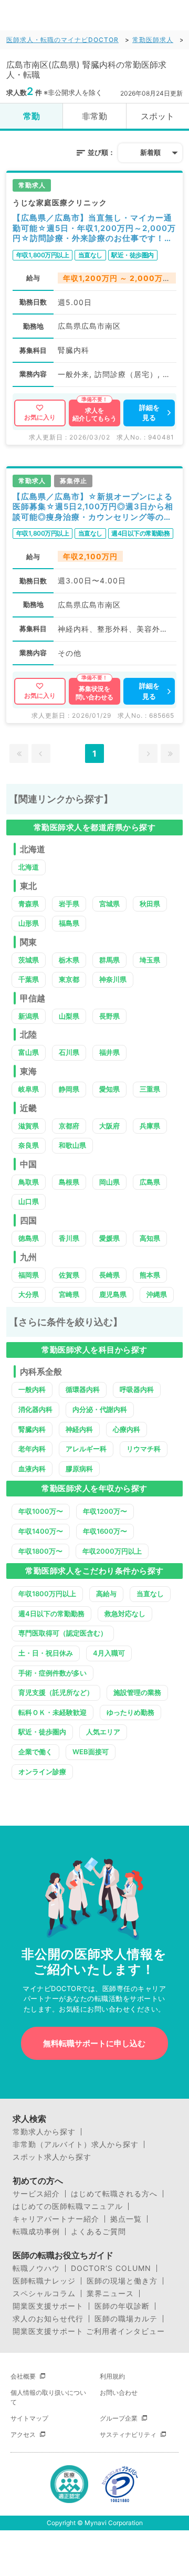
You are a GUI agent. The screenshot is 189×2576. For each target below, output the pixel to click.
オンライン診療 (42, 1772)
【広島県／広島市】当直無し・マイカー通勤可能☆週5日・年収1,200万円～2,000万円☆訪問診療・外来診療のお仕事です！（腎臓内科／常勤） (94, 228)
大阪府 (109, 1126)
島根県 (69, 1182)
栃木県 (69, 960)
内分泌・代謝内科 (100, 1409)
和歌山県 (72, 1145)
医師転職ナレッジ (44, 2281)
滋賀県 (29, 1126)
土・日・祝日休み (46, 1653)
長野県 (109, 1016)
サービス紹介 (36, 2194)
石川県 (69, 1052)
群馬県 (109, 960)
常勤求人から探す (44, 2132)
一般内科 (32, 1389)
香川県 (69, 1238)
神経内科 (79, 1429)
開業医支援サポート (48, 2306)
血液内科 (32, 1469)
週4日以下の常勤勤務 (51, 1614)
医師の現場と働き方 (122, 2281)
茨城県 (29, 960)
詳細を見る (149, 413)
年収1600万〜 (105, 1531)
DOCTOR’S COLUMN (111, 2268)
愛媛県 (109, 1238)
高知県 (150, 1238)
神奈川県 (113, 979)
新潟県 (29, 1016)
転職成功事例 (36, 2232)
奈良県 (29, 1145)
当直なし (150, 1594)
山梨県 (69, 1016)
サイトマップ (29, 2418)
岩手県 (69, 904)
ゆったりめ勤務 (130, 1712)
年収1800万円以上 (47, 1594)
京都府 (69, 1126)
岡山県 (109, 1182)
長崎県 (109, 1275)
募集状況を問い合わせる (94, 693)
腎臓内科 (32, 1429)
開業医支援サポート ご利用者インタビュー (89, 2331)
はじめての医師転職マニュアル (68, 2206)
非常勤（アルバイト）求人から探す (76, 2144)
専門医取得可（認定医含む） (63, 1633)
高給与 (106, 1594)
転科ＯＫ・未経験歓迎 (52, 1712)
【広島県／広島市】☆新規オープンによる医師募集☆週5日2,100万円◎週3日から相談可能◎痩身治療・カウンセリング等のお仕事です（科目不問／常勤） (93, 507)
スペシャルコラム (44, 2294)
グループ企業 (119, 2418)
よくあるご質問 (98, 2232)
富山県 (29, 1052)
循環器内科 (83, 1389)
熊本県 (150, 1275)
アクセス (23, 2434)
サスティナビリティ (128, 2434)
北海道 (29, 867)
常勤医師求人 (153, 40)
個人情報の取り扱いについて (48, 2397)
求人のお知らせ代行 (48, 2319)
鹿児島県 (113, 1294)
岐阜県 (29, 1089)
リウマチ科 (144, 1449)
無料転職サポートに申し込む (94, 2043)
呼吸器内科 (137, 1389)
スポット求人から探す (52, 2157)
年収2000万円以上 (112, 1551)
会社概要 (23, 2376)
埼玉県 (150, 960)
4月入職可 (109, 1653)
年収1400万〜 (41, 1531)
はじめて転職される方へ (114, 2194)
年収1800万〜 (40, 1551)
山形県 (29, 923)
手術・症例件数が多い (52, 1673)
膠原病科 (79, 1469)
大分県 (29, 1294)
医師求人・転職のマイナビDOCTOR (62, 40)
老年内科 (32, 1449)
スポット (157, 116)
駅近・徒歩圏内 (42, 1732)
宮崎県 (69, 1294)
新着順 (150, 152)
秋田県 (150, 904)
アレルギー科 (86, 1449)
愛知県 (109, 1089)
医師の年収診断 (122, 2306)
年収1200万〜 (105, 1511)
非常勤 (94, 116)
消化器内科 (35, 1409)
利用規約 (112, 2376)
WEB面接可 (91, 1752)
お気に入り (40, 417)
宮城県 (109, 904)
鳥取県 (29, 1182)
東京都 (69, 979)
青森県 (29, 904)
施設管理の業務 (137, 1692)
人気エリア (103, 1732)
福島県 (69, 923)
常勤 (31, 116)
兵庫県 (150, 1126)
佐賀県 (69, 1275)
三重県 (150, 1089)
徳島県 (29, 1238)
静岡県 (69, 1089)
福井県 (109, 1052)
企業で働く (35, 1752)
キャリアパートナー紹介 (56, 2219)
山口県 (29, 1201)
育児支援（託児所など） (56, 1692)
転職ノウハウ (36, 2268)
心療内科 (127, 1429)
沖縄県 (157, 1294)
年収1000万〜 (41, 1511)
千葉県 (29, 979)
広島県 (150, 1182)
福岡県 (29, 1275)
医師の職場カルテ (126, 2319)
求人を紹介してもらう (94, 415)
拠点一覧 (126, 2219)
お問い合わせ (119, 2392)
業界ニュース (110, 2294)
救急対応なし (125, 1614)
